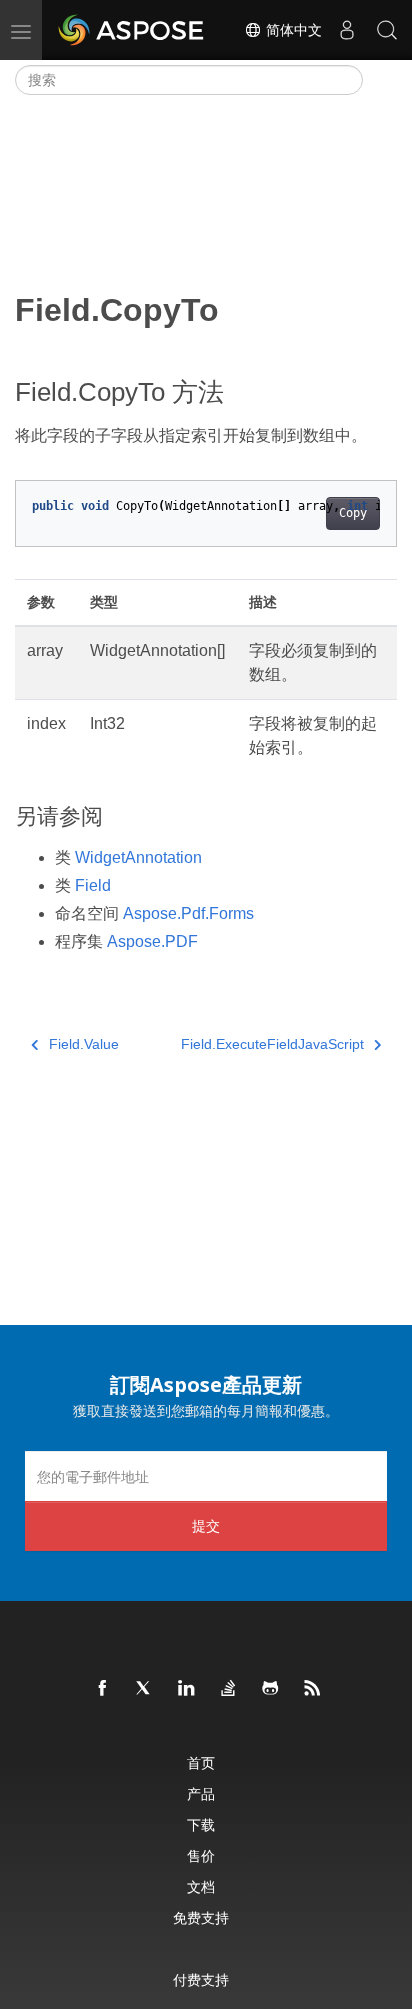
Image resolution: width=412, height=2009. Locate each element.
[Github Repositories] (271, 1689)
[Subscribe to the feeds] (313, 1689)
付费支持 (201, 1979)
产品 (201, 1793)
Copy (353, 513)
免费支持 (201, 1917)
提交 (206, 1525)
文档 (201, 1886)
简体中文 (292, 30)
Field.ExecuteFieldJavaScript (272, 1044)
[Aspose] (132, 30)
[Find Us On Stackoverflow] (229, 1689)
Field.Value (84, 1044)
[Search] (387, 30)
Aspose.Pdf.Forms (188, 913)
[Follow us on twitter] (145, 1689)
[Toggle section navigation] (380, 80)
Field (93, 885)
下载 (201, 1824)
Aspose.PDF (152, 941)
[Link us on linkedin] (187, 1689)
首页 (201, 1762)
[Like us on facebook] (103, 1689)
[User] (347, 30)
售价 (201, 1855)
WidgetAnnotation (138, 857)
